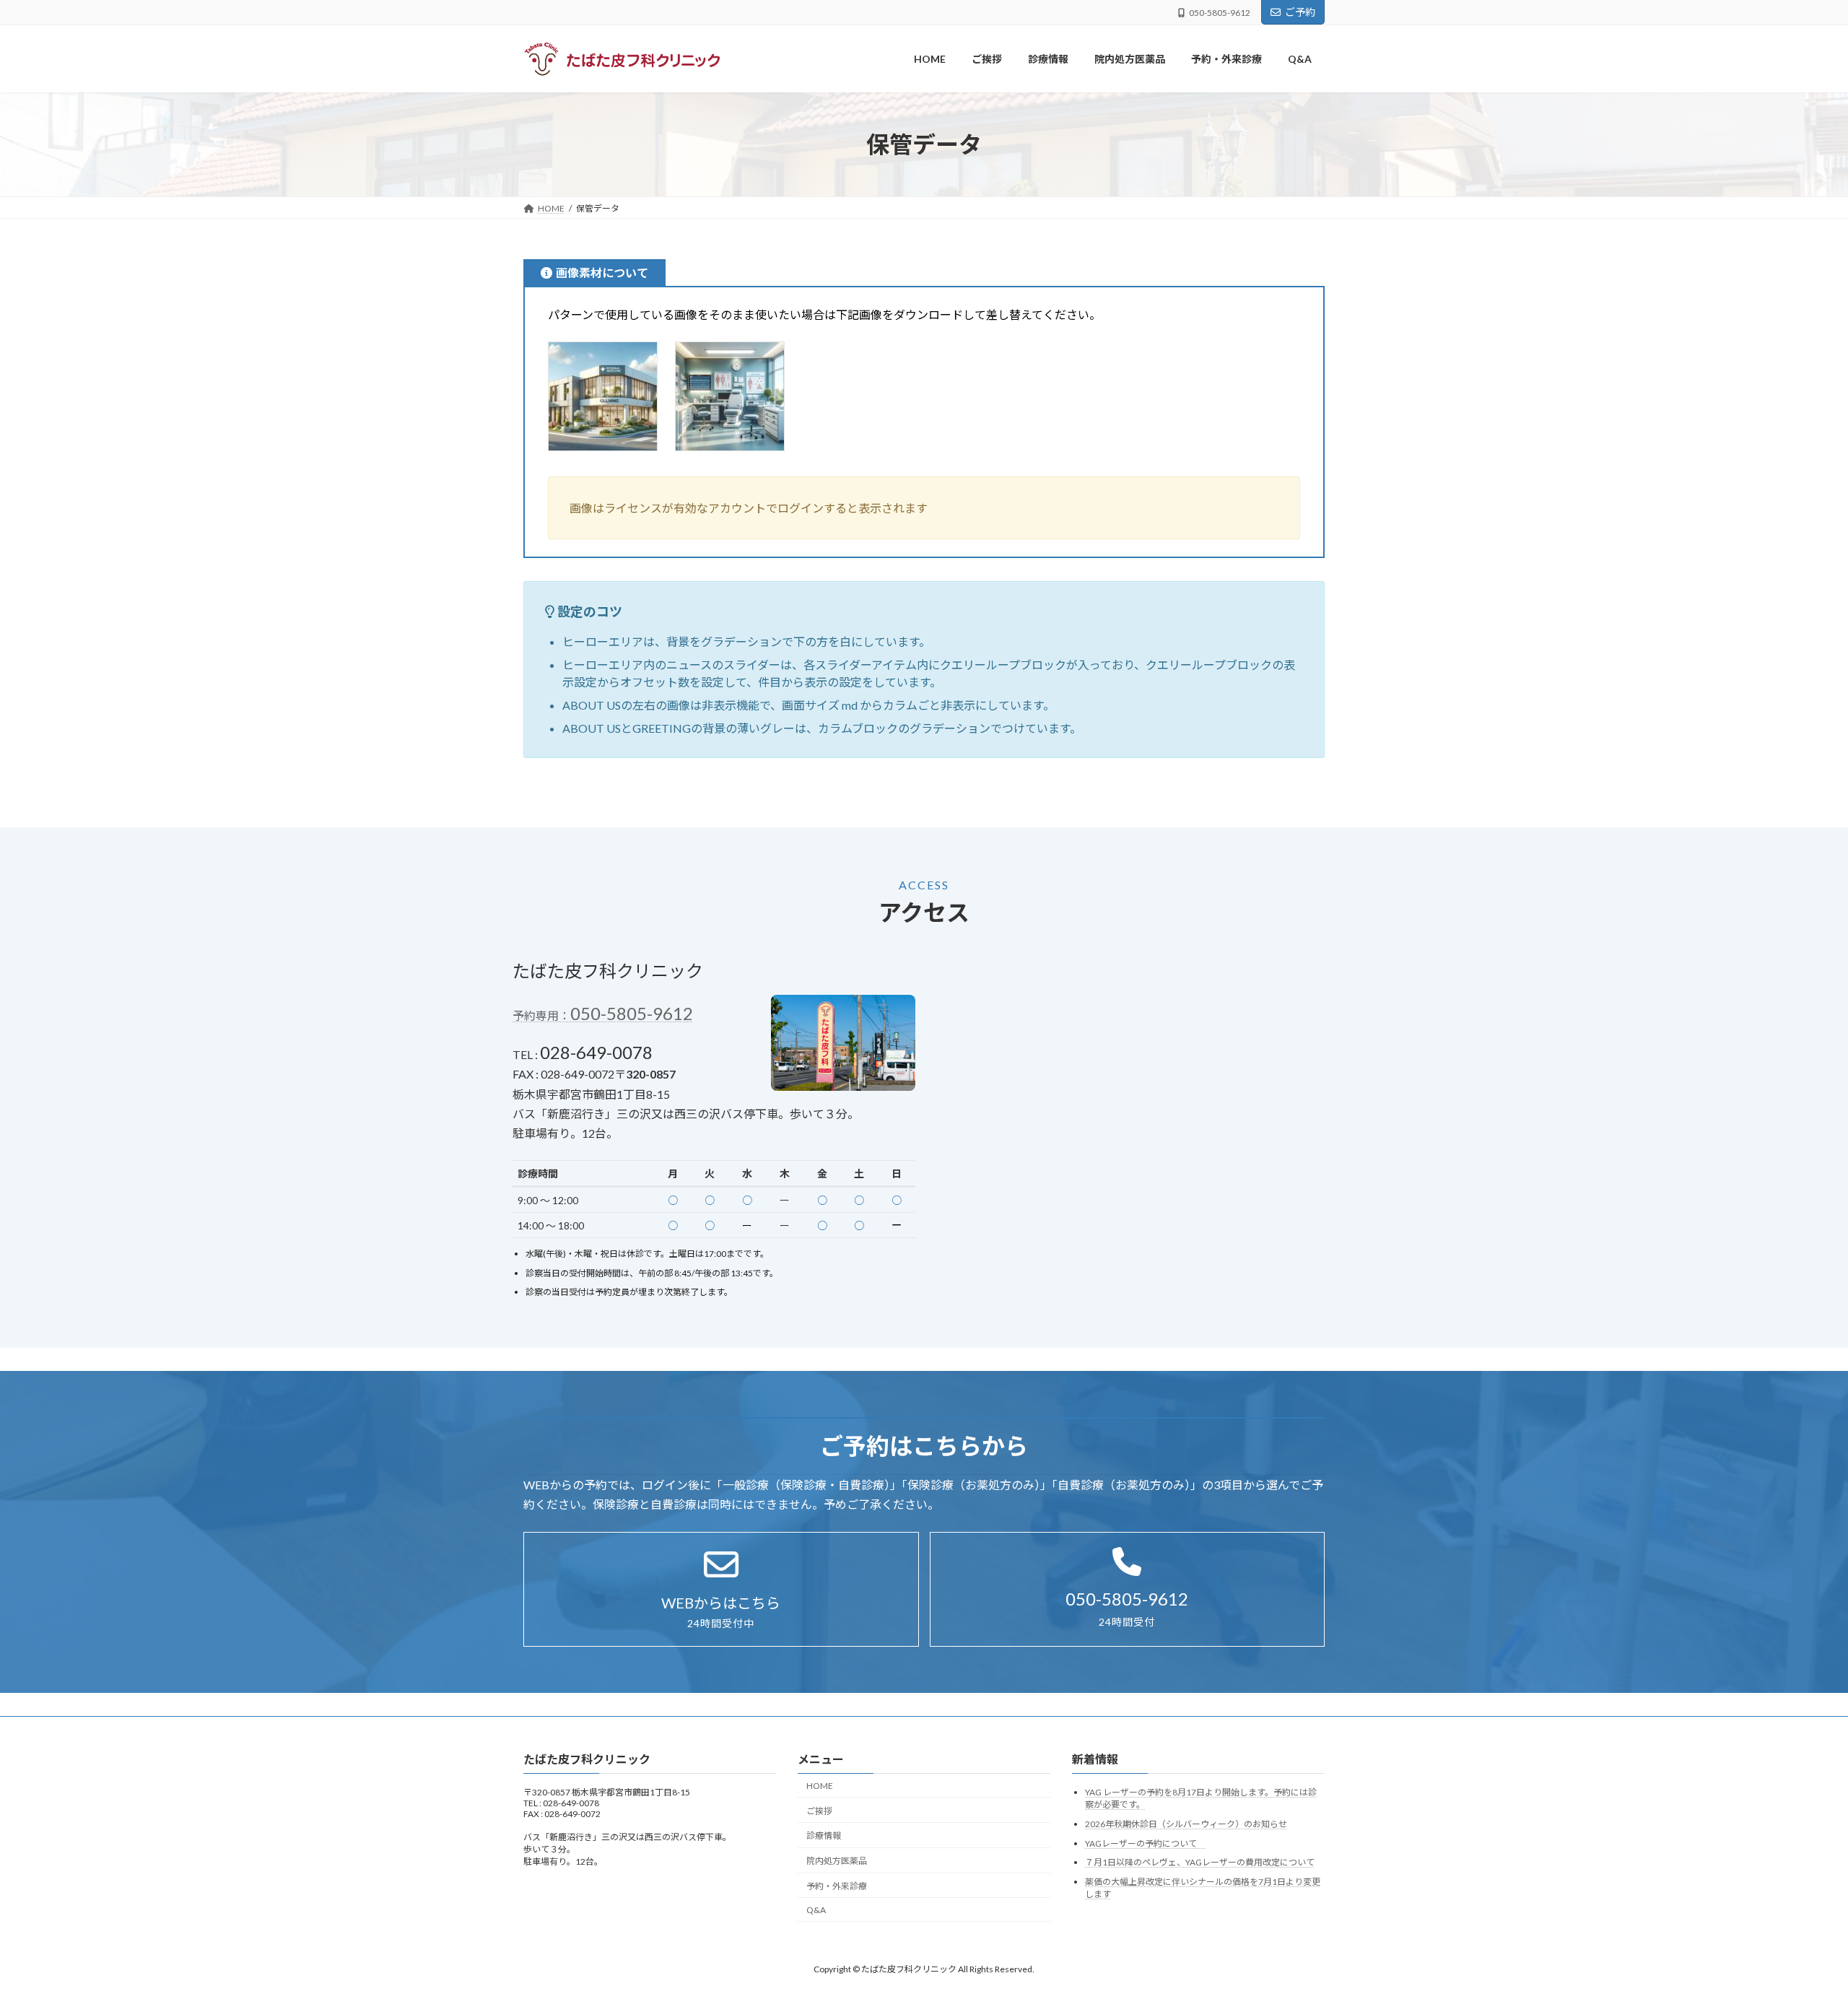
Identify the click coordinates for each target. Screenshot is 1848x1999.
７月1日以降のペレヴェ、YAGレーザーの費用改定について (1200, 1863)
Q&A (816, 1910)
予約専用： (603, 1015)
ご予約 (1300, 12)
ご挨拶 (819, 1811)
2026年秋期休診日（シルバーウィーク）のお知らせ (1186, 1824)
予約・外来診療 (837, 1886)
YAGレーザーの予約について (1145, 1843)
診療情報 (824, 1836)
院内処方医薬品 (837, 1861)
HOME (820, 1786)
